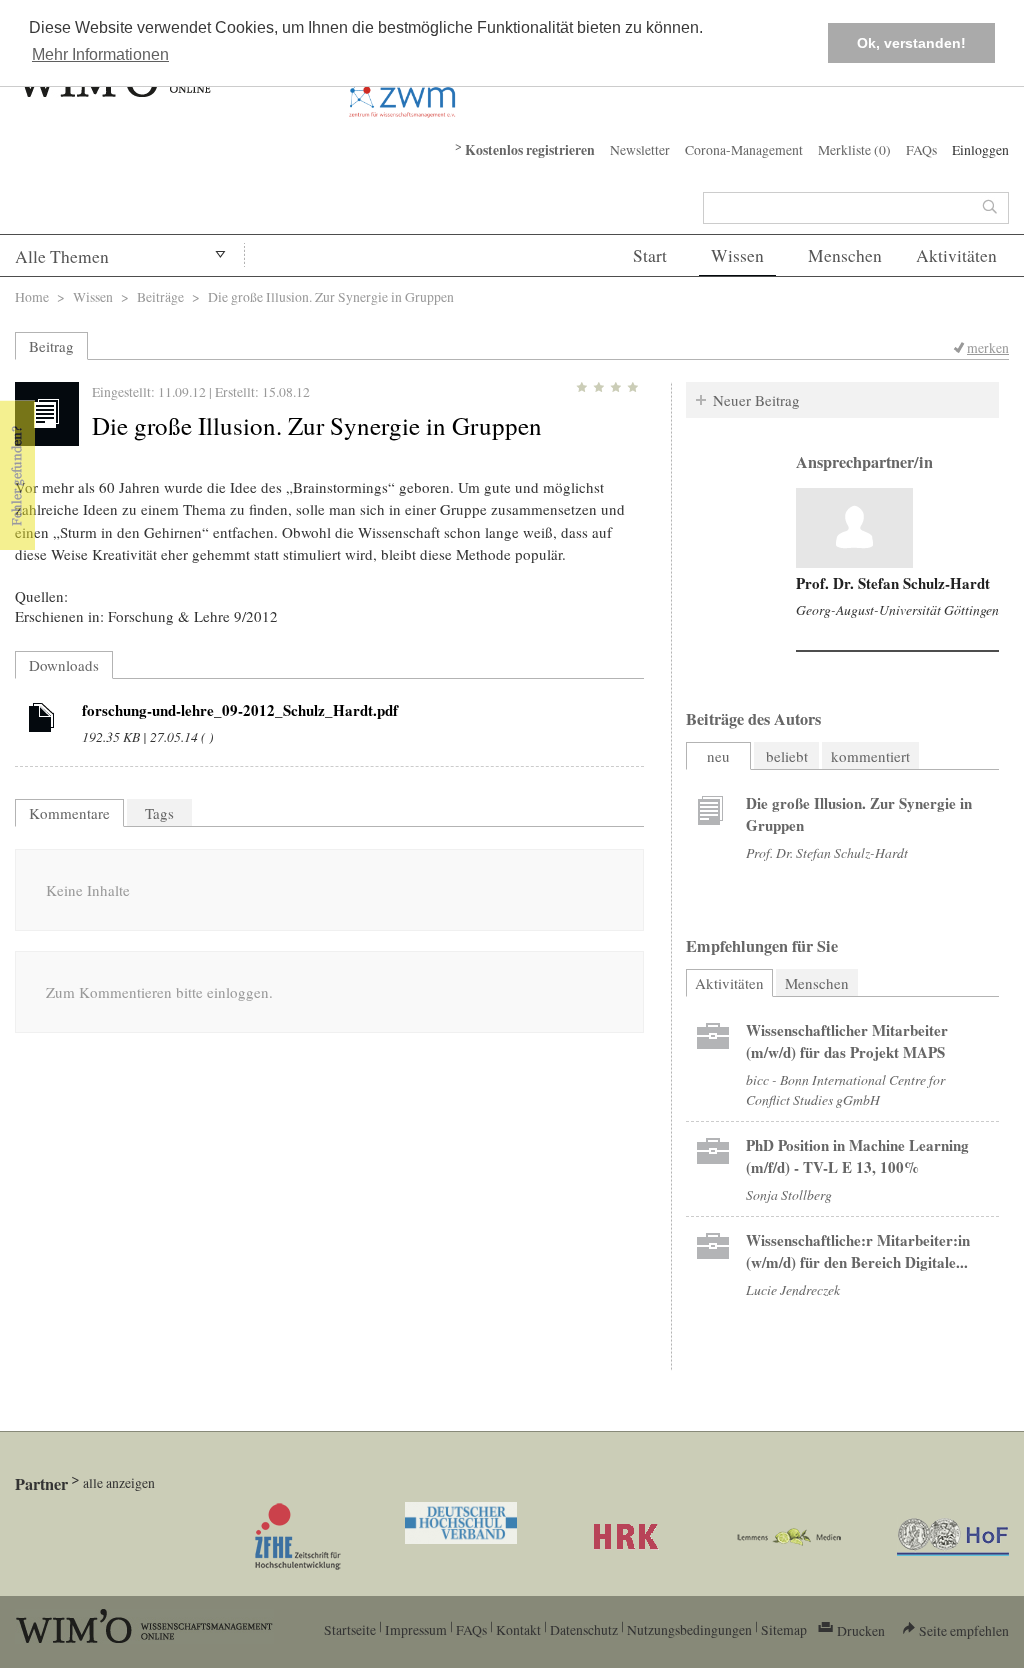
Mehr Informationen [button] (100, 54)
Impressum (416, 1629)
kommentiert (870, 756)
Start (650, 255)
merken (988, 347)
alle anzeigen (119, 1482)
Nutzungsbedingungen (689, 1629)
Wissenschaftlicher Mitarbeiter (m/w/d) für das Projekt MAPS (847, 1041)
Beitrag (51, 346)
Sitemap (784, 1629)
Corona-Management (744, 149)
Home (32, 296)
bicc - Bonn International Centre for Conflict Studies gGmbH (845, 1089)
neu (718, 756)
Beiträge (160, 296)
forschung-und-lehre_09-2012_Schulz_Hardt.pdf (240, 710)
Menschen (845, 255)
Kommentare (69, 813)
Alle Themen (62, 256)
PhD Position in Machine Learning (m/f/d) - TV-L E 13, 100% (857, 1156)
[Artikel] (42, 721)
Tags (159, 813)
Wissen (737, 255)
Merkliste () (854, 149)
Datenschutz (584, 1629)
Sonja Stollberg (789, 1194)
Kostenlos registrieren (530, 150)
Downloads (64, 665)
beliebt (787, 756)
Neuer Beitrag (756, 400)
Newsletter (640, 149)
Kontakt (518, 1629)
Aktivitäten (956, 255)
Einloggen (980, 149)
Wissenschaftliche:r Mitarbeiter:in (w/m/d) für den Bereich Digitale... (858, 1251)
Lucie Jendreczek (793, 1289)
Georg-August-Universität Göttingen (897, 609)
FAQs (921, 149)
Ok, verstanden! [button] (911, 43)
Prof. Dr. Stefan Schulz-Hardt (893, 583)
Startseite (350, 1629)
